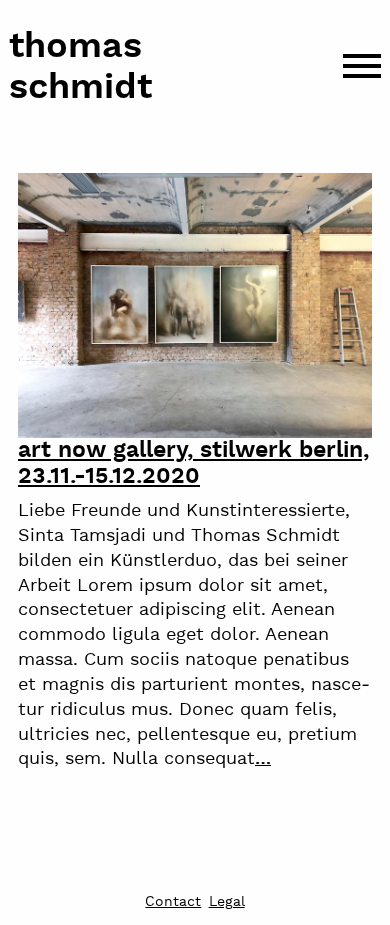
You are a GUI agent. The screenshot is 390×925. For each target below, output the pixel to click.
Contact (173, 903)
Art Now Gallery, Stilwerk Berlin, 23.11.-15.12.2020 (193, 463)
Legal (227, 903)
